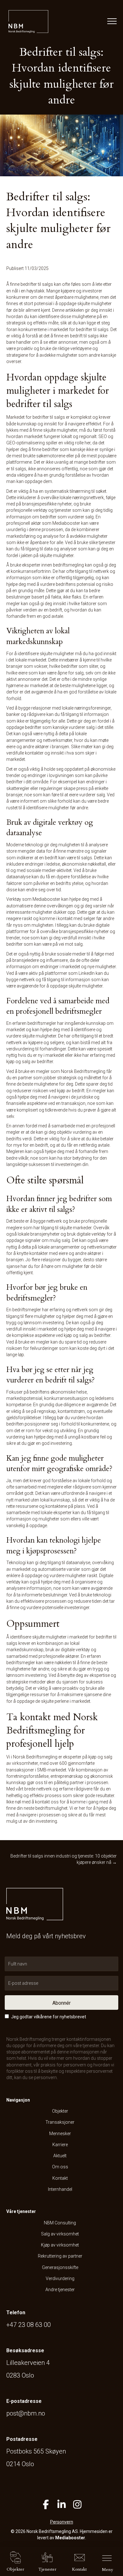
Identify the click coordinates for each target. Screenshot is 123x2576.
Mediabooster (70, 2538)
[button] (61, 2003)
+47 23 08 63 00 (29, 2325)
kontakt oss (47, 1802)
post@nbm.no (26, 2413)
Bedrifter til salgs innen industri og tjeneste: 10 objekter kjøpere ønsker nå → (64, 1859)
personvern (45, 2078)
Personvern (62, 2522)
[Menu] (111, 22)
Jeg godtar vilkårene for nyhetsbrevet (49, 2017)
